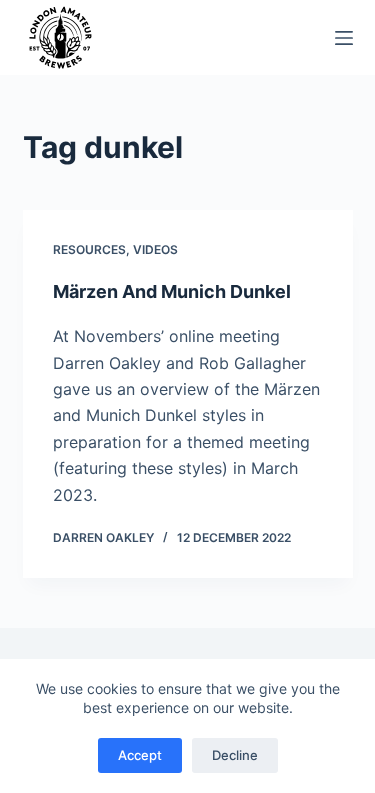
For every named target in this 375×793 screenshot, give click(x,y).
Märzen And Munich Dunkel (172, 291)
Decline (235, 755)
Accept (140, 755)
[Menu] (344, 38)
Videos (155, 249)
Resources (89, 249)
